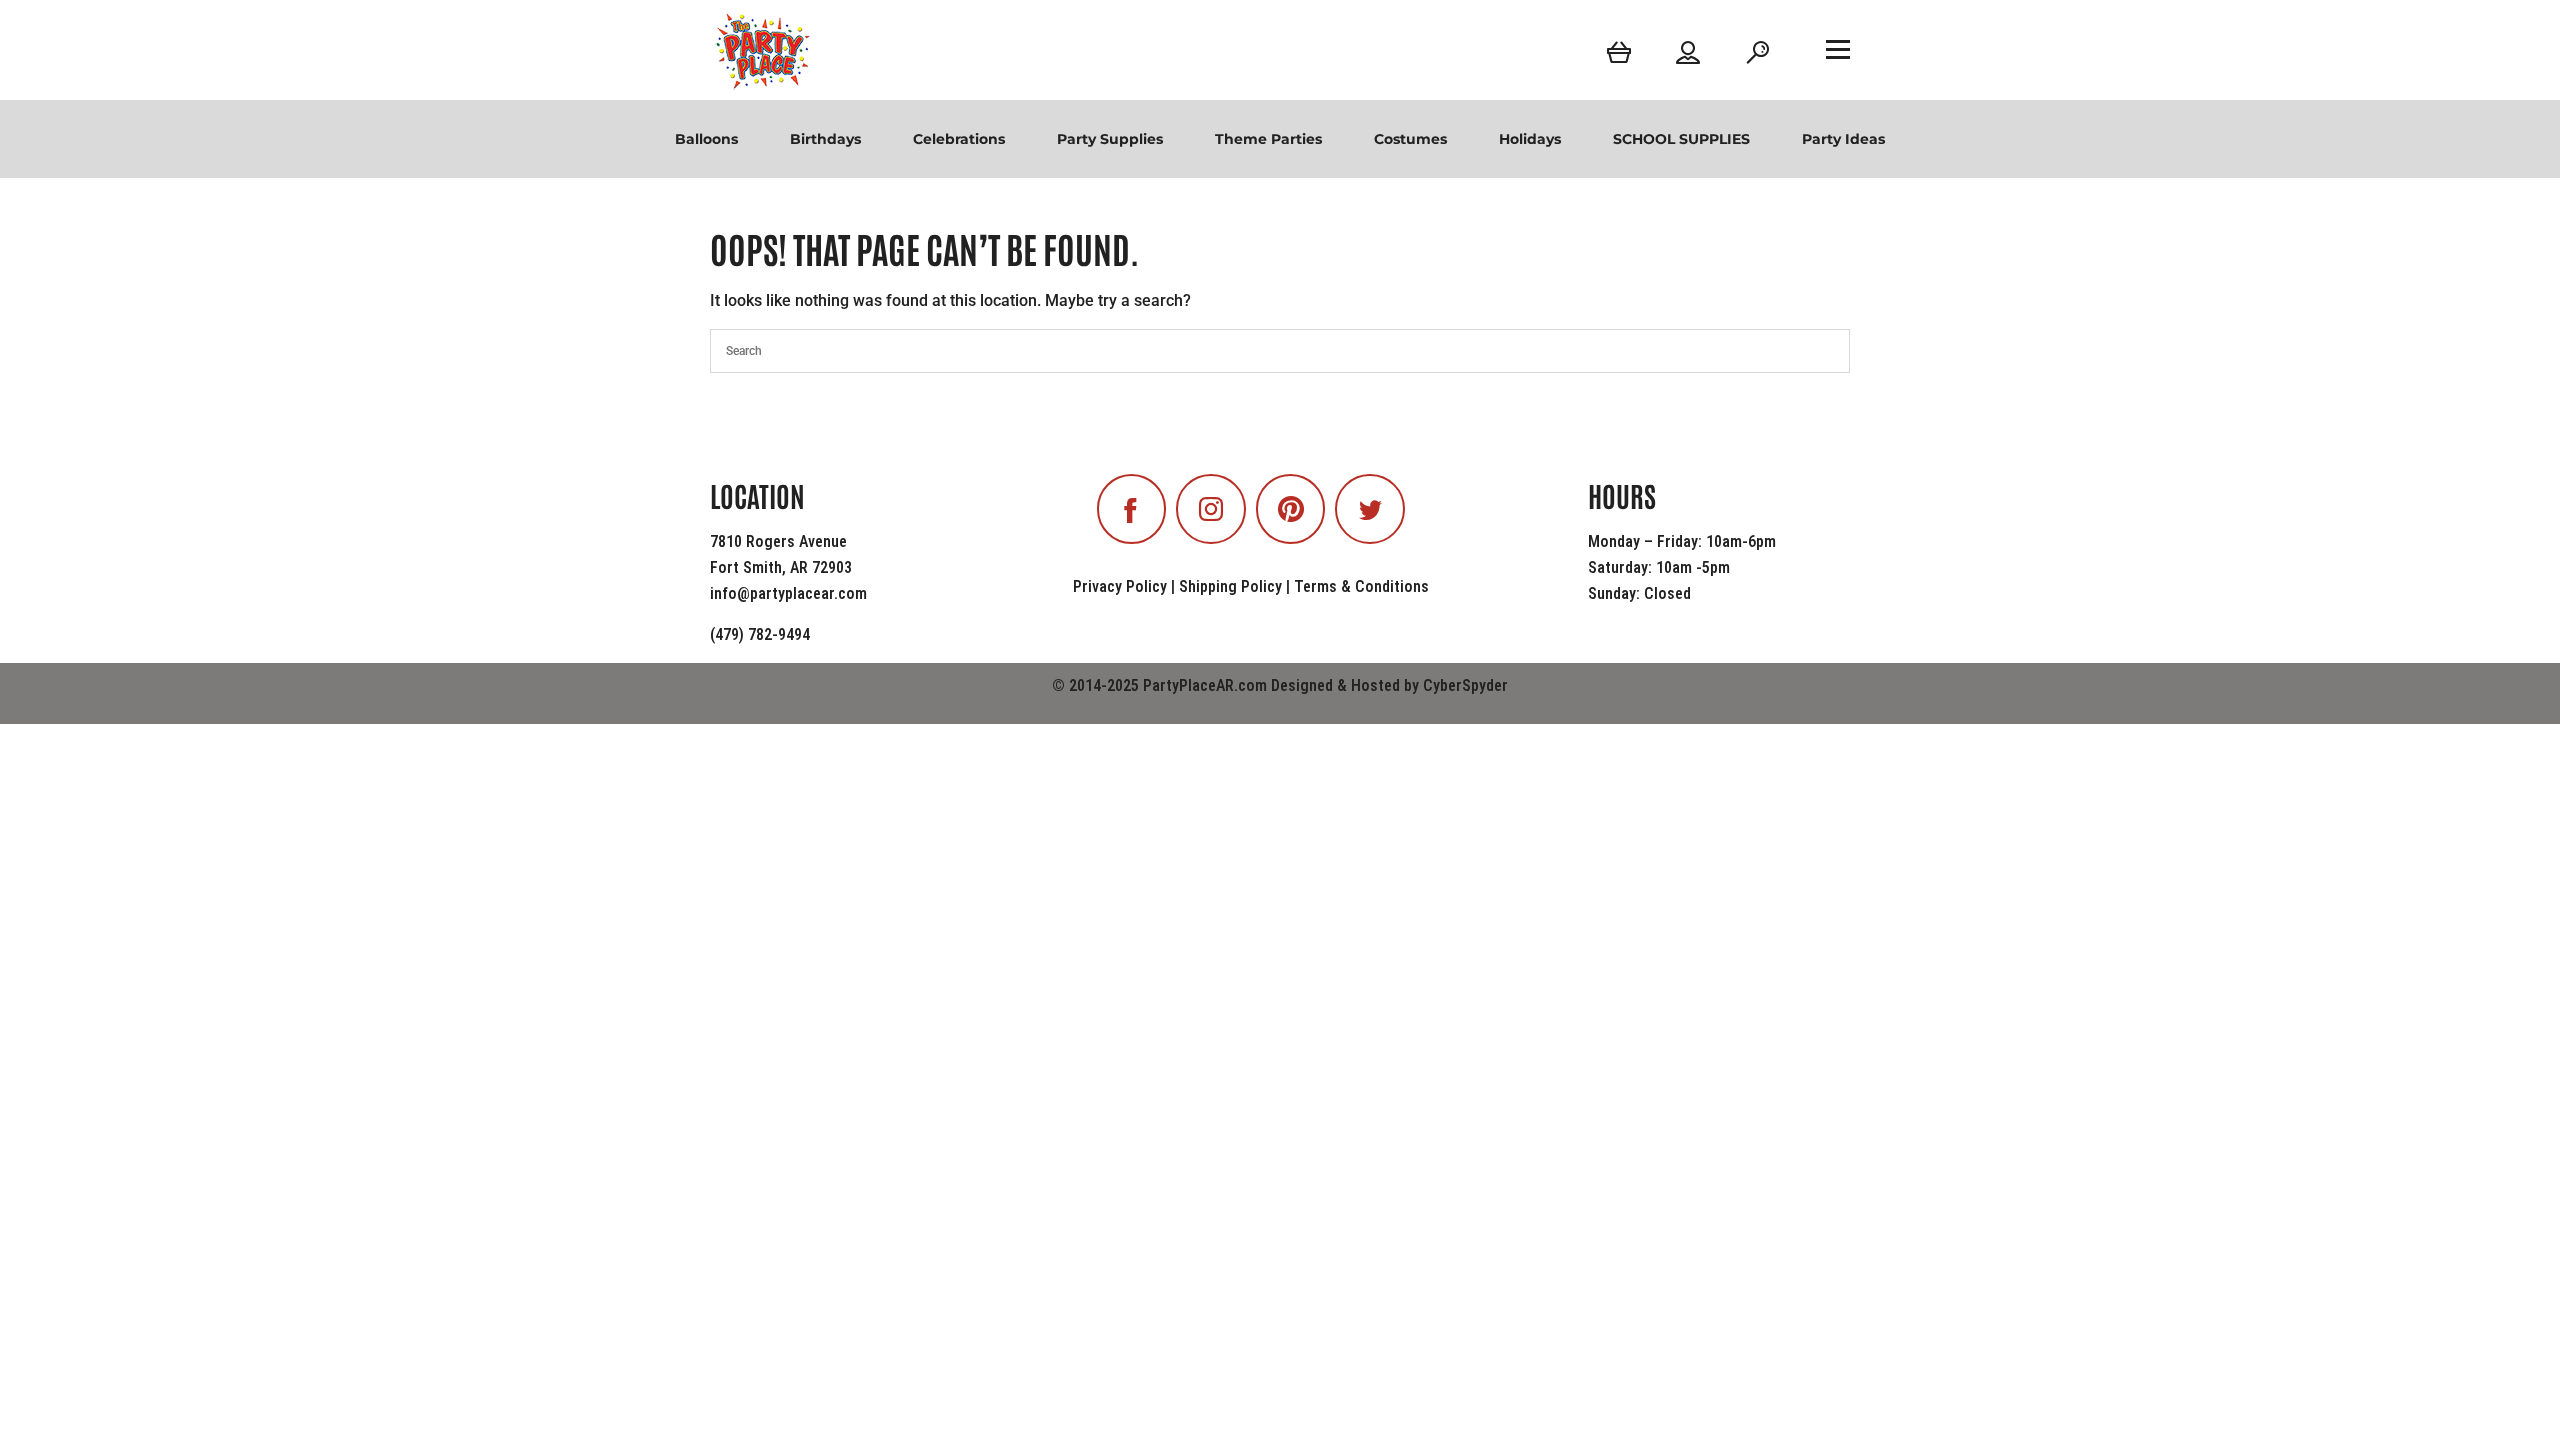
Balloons (706, 139)
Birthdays (825, 139)
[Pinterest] (1291, 509)
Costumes (1410, 139)
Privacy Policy (1120, 586)
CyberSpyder (1465, 685)
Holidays (1530, 139)
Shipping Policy (1230, 586)
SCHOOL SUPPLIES (1681, 139)
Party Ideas (1843, 139)
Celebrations (959, 139)
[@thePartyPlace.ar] (1211, 509)
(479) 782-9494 (760, 634)
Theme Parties (1268, 139)
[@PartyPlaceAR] (1132, 509)
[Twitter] (1370, 509)
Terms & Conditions (1361, 586)
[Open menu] (1838, 49)
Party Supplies (1110, 139)
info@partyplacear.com (788, 593)
